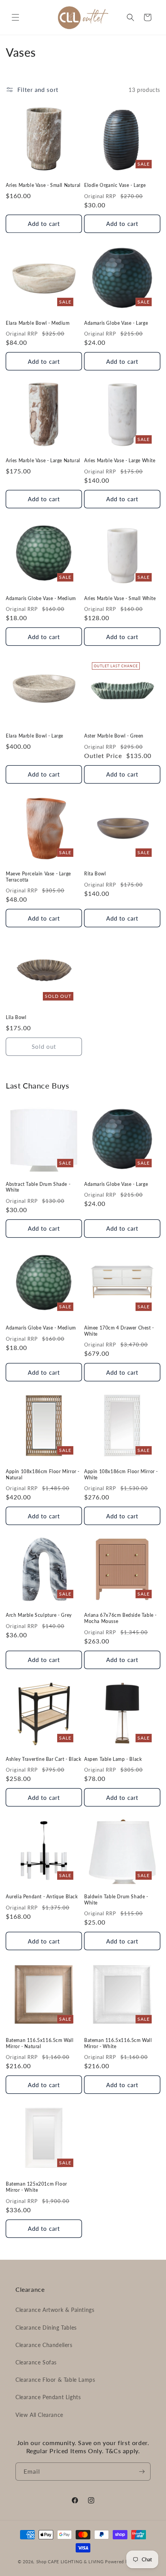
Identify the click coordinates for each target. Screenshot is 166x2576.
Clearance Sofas (36, 2362)
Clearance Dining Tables (46, 2328)
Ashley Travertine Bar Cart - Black (43, 1759)
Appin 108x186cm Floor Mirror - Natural (43, 1475)
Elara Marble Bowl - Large (35, 736)
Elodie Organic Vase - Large (115, 185)
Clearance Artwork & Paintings (55, 2310)
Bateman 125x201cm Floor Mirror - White (36, 2187)
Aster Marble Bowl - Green (114, 736)
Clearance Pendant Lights (48, 2397)
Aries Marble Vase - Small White (120, 598)
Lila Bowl (16, 1017)
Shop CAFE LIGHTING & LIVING (70, 2562)
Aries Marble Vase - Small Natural (43, 185)
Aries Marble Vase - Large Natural (43, 460)
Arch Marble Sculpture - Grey (39, 1615)
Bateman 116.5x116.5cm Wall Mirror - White (118, 2043)
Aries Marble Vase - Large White (120, 460)
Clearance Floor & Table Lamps (55, 2380)
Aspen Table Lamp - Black (113, 1759)
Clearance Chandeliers (44, 2345)
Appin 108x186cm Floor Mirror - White (121, 1475)
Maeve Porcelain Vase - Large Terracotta (38, 877)
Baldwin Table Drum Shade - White (116, 1900)
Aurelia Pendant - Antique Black (42, 1897)
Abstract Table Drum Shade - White (38, 1187)
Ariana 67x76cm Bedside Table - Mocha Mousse (120, 1618)
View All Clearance (39, 2415)
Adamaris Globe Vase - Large (116, 323)
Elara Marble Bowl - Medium (38, 323)
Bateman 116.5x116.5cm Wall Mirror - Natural (40, 2043)
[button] (15, 17)
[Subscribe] (142, 2472)
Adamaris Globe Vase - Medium (41, 598)
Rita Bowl (95, 874)
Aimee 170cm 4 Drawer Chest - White (119, 1331)
